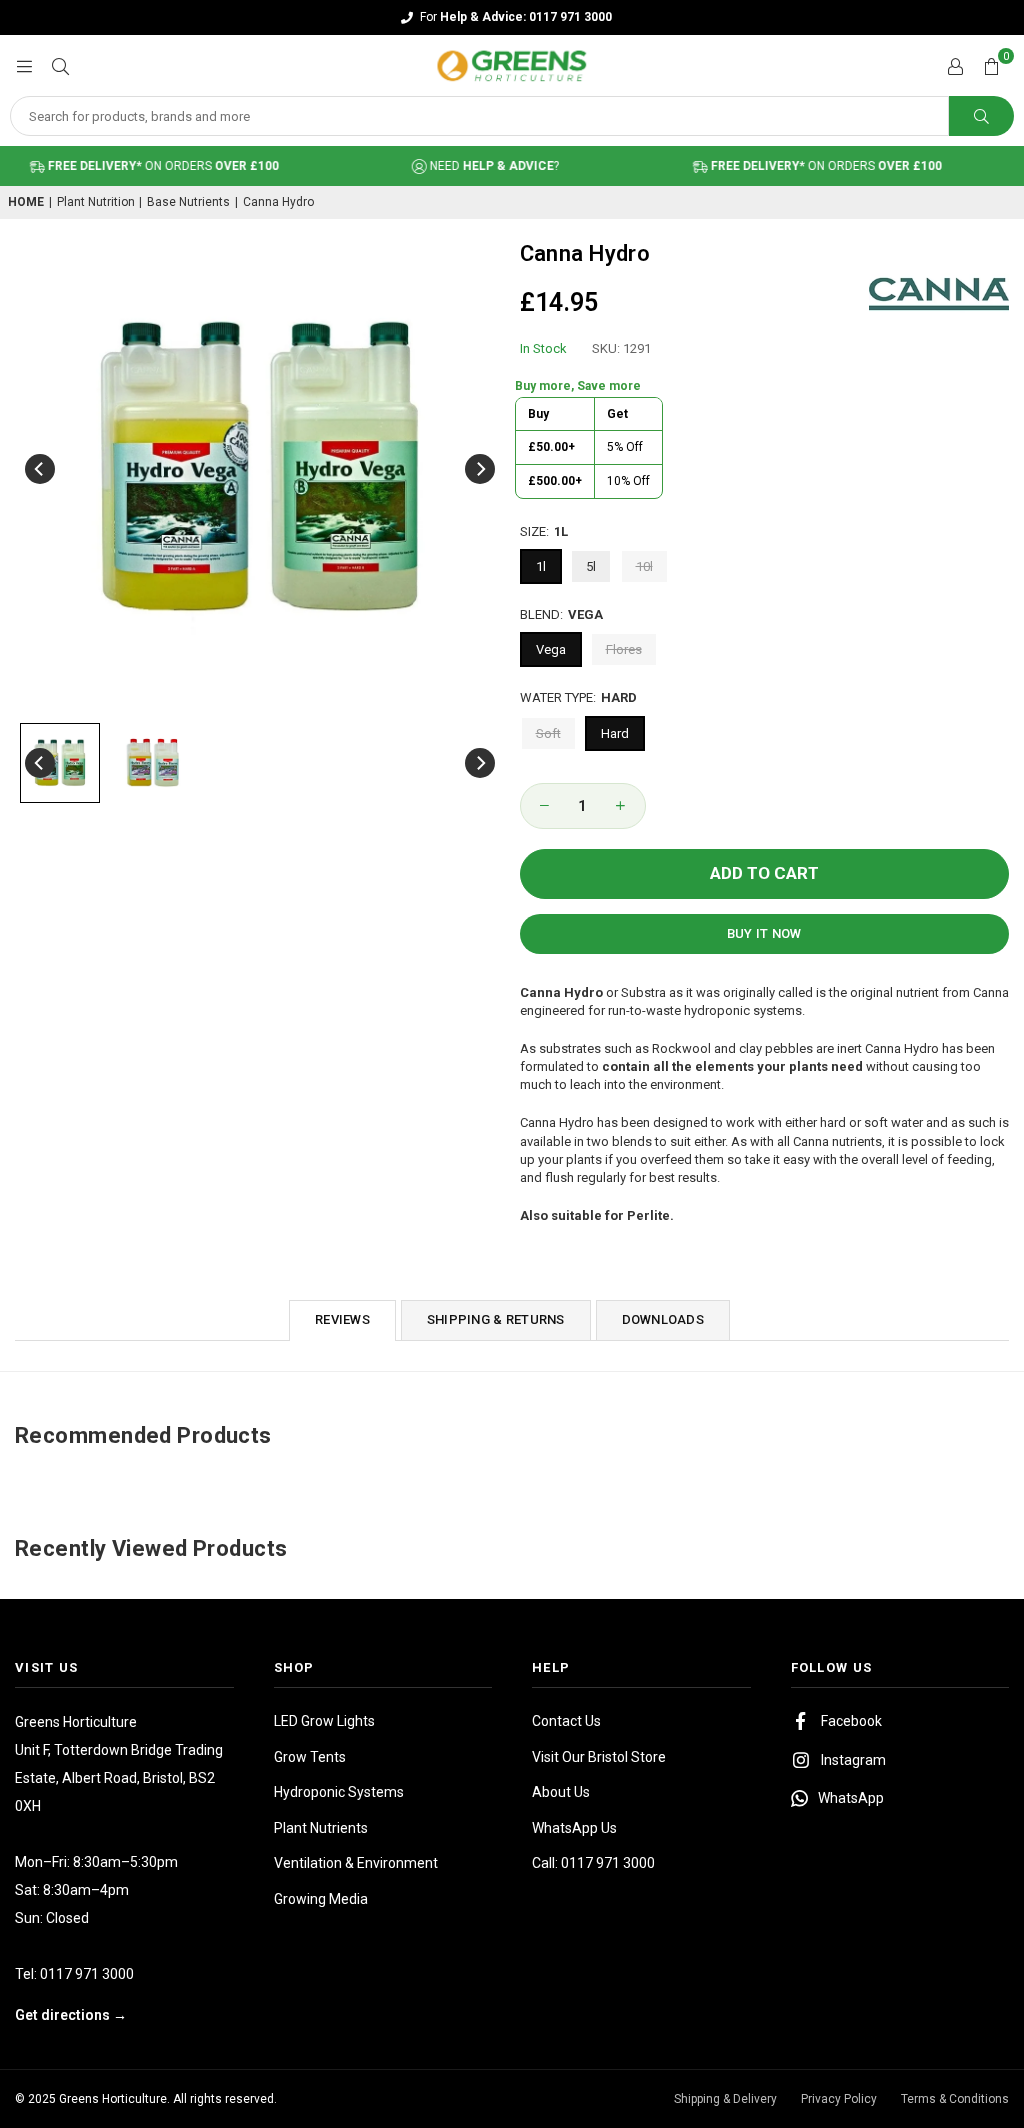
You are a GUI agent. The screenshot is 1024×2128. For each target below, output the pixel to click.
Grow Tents (310, 1757)
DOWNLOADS (663, 1319)
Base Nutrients (188, 202)
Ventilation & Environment (356, 1863)
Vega (551, 649)
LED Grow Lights (324, 1721)
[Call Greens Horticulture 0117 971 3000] (512, 17)
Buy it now (764, 933)
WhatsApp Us (574, 1828)
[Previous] (40, 469)
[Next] (480, 469)
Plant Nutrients (321, 1828)
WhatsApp (851, 1798)
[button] (991, 66)
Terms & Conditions (955, 2099)
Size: (544, 531)
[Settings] (955, 66)
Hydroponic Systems (339, 1792)
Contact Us (566, 1721)
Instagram (853, 1760)
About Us (561, 1792)
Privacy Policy (839, 2099)
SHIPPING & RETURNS (496, 1319)
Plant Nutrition (96, 202)
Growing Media (321, 1899)
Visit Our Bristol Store (599, 1757)
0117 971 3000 (87, 1974)
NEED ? (471, 166)
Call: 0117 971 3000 (593, 1863)
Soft (548, 733)
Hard (615, 733)
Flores (624, 649)
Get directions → (71, 2015)
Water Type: (578, 697)
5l (591, 566)
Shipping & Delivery (725, 2099)
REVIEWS (342, 1319)
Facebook (851, 1721)
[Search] (60, 65)
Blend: (561, 614)
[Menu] (24, 65)
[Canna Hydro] (60, 763)
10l (644, 566)
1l (541, 566)
